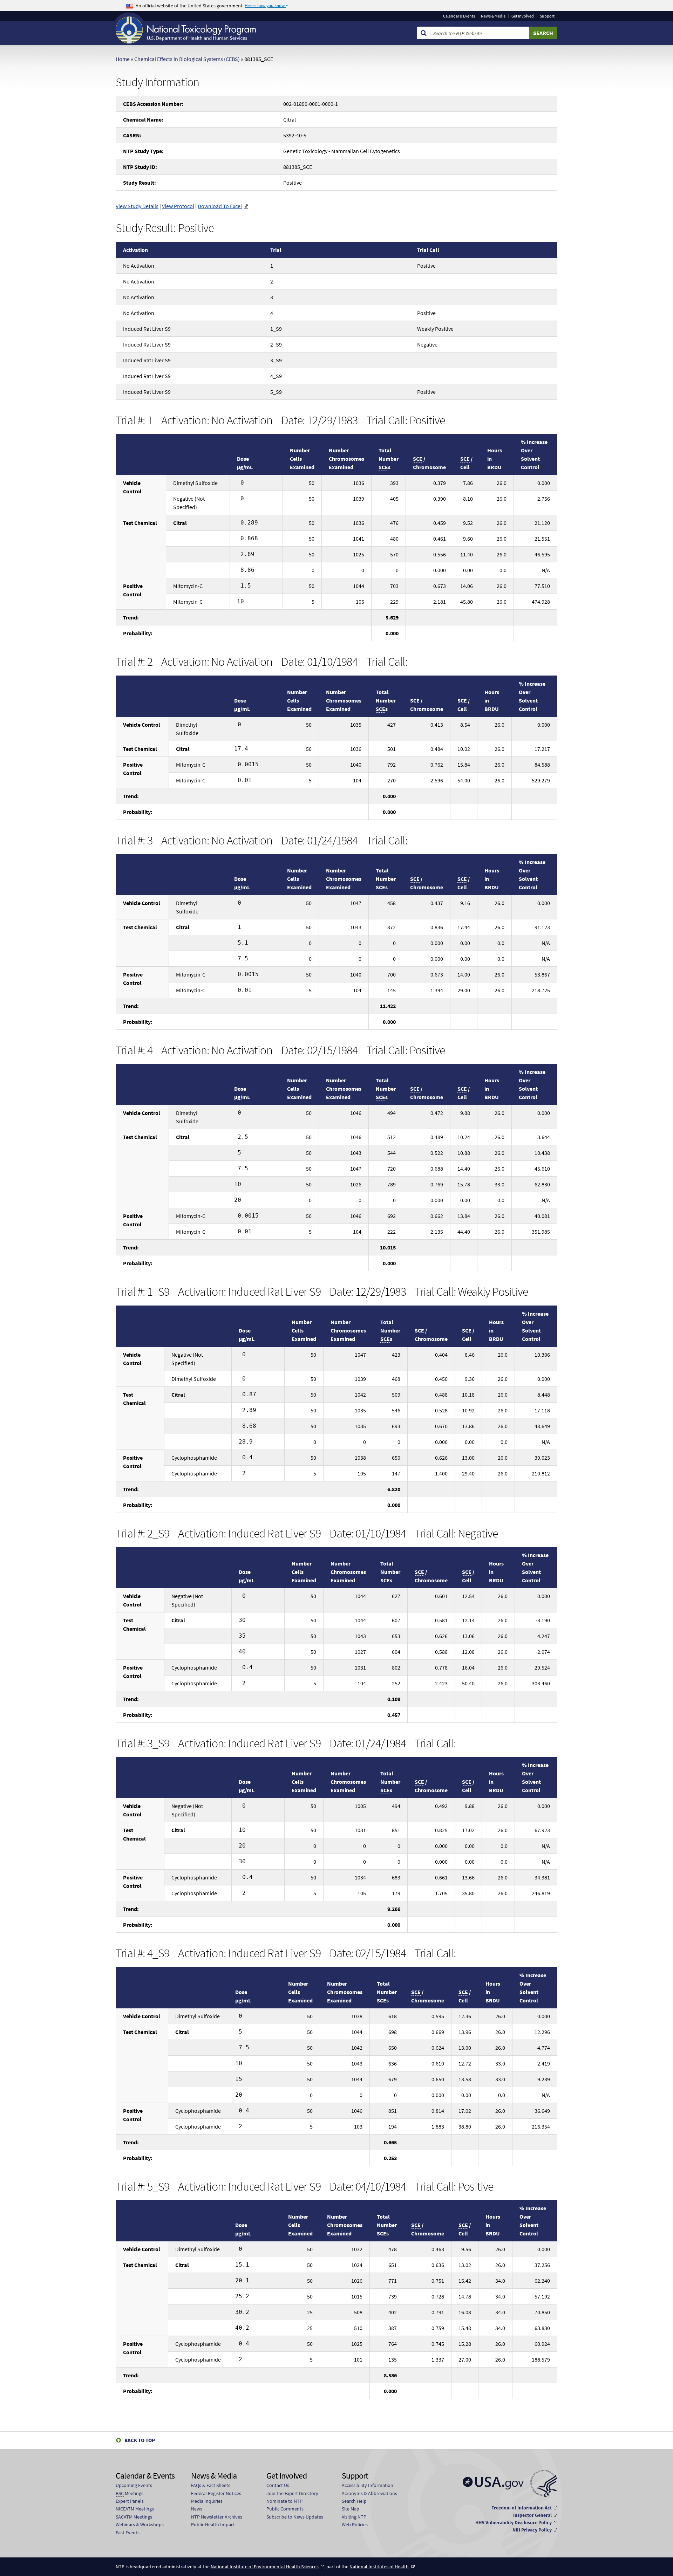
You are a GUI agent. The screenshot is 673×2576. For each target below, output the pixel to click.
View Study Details (137, 206)
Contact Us (278, 2485)
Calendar (459, 16)
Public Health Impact (213, 2524)
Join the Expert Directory (292, 2493)
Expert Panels (130, 2501)
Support (547, 16)
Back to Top (140, 2440)
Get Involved (523, 16)
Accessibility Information (368, 2485)
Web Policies (355, 2524)
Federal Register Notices (216, 2493)
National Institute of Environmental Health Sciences (265, 2567)
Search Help (354, 2501)
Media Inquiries (207, 2501)
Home (123, 59)
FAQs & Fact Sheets (211, 2485)
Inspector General (532, 2515)
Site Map (351, 2509)
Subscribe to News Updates (295, 2517)
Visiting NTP (354, 2517)
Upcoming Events (134, 2485)
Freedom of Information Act (522, 2508)
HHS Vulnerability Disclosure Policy (514, 2522)
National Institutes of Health (379, 2567)
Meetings (130, 2493)
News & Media (493, 16)
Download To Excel (220, 206)
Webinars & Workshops (140, 2524)
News (197, 2509)
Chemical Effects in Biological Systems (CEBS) (187, 59)
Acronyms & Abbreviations (369, 2493)
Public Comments (285, 2509)
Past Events (128, 2533)
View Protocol (178, 206)
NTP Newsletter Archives (217, 2517)
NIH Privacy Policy (532, 2530)
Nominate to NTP (284, 2501)
